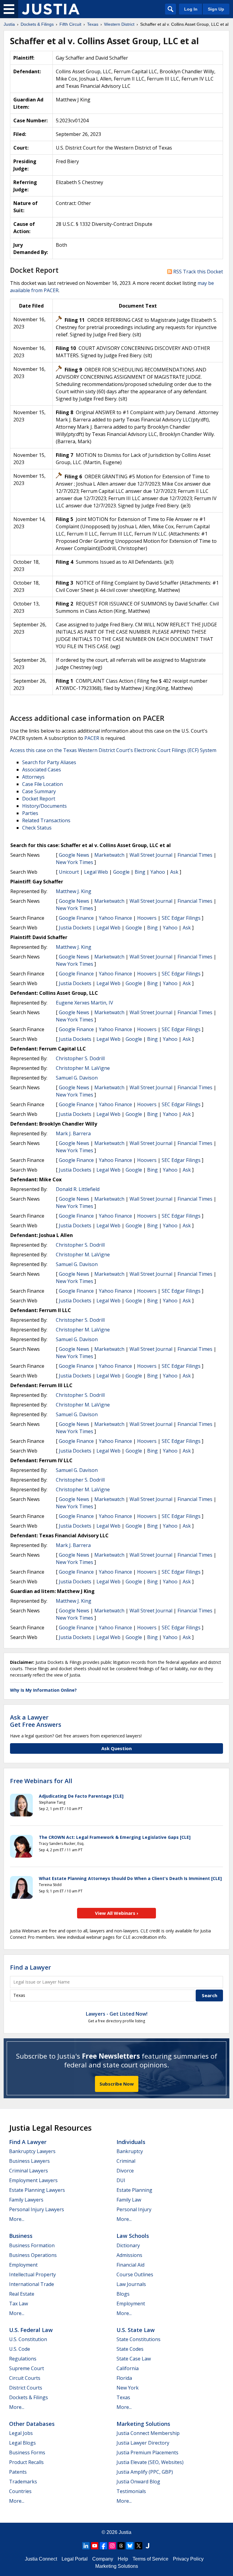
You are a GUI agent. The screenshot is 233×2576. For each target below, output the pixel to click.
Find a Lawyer (30, 1967)
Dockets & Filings (29, 2397)
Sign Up (216, 9)
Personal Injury (134, 2209)
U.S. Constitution (28, 2339)
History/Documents (44, 806)
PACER (92, 738)
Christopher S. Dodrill (80, 1058)
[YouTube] (95, 2546)
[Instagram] (112, 2546)
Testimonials (131, 2491)
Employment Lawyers (33, 2180)
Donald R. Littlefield (78, 1189)
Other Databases (32, 2424)
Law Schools (133, 2236)
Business (21, 2236)
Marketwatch (109, 855)
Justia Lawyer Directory (143, 2443)
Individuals (131, 2142)
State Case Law (134, 2359)
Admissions (129, 2255)
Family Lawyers (26, 2200)
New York (128, 2388)
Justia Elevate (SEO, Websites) (150, 2462)
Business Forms (27, 2452)
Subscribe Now (117, 2084)
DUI (121, 2180)
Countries (20, 2491)
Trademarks (23, 2482)
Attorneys (33, 777)
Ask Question (116, 1748)
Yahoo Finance (115, 918)
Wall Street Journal (151, 855)
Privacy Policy (188, 2559)
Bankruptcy (130, 2151)
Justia (125, 2532)
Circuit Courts (25, 2378)
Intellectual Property (32, 2274)
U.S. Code (20, 2349)
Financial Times (195, 855)
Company (103, 2559)
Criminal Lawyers (29, 2171)
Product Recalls (26, 2462)
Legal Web (96, 872)
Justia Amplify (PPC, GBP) (145, 2472)
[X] (139, 2546)
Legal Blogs (22, 2443)
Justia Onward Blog (138, 2482)
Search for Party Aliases (49, 762)
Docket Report (39, 799)
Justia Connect (41, 2559)
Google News (74, 855)
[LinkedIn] (86, 2546)
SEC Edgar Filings (181, 918)
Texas (123, 2397)
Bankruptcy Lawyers (32, 2151)
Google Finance (76, 918)
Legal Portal (75, 2559)
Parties (30, 813)
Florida (124, 2378)
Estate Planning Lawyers (37, 2190)
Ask (174, 872)
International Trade (32, 2284)
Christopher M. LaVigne (83, 1068)
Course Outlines (135, 2274)
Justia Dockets (75, 928)
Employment (23, 2265)
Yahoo (158, 872)
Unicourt (69, 872)
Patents (18, 2472)
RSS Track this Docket (198, 272)
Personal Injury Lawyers (37, 2209)
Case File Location (42, 784)
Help (123, 2559)
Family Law (129, 2200)
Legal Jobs (21, 2433)
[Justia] (51, 9)
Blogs (123, 2294)
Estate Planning (134, 2190)
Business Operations (33, 2255)
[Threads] (121, 2546)
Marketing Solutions (143, 2424)
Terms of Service (150, 2559)
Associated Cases (42, 770)
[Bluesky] (130, 2546)
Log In (191, 9)
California (128, 2368)
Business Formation (32, 2245)
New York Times (74, 862)
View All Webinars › (117, 1913)
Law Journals (131, 2284)
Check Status (37, 828)
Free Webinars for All (41, 1781)
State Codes (130, 2349)
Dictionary (128, 2245)
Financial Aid (130, 2265)
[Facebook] (103, 2546)
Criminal (126, 2161)
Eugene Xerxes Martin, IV (84, 1003)
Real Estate (22, 2294)
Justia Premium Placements (147, 2452)
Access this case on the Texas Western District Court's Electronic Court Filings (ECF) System (113, 750)
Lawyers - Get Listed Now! (117, 2014)
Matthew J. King (74, 891)
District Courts (26, 2388)
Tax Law (19, 2304)
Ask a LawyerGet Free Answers (36, 1721)
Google (121, 872)
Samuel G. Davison (77, 1078)
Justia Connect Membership (148, 2433)
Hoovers (147, 918)
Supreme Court (27, 2368)
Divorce (125, 2171)
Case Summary (39, 791)
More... (17, 2219)
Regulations (23, 2359)
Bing (140, 872)
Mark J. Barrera (73, 1133)
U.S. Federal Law (31, 2330)
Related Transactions (46, 820)
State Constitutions (138, 2339)
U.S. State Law (136, 2330)
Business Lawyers (29, 2161)
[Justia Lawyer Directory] (147, 2546)
